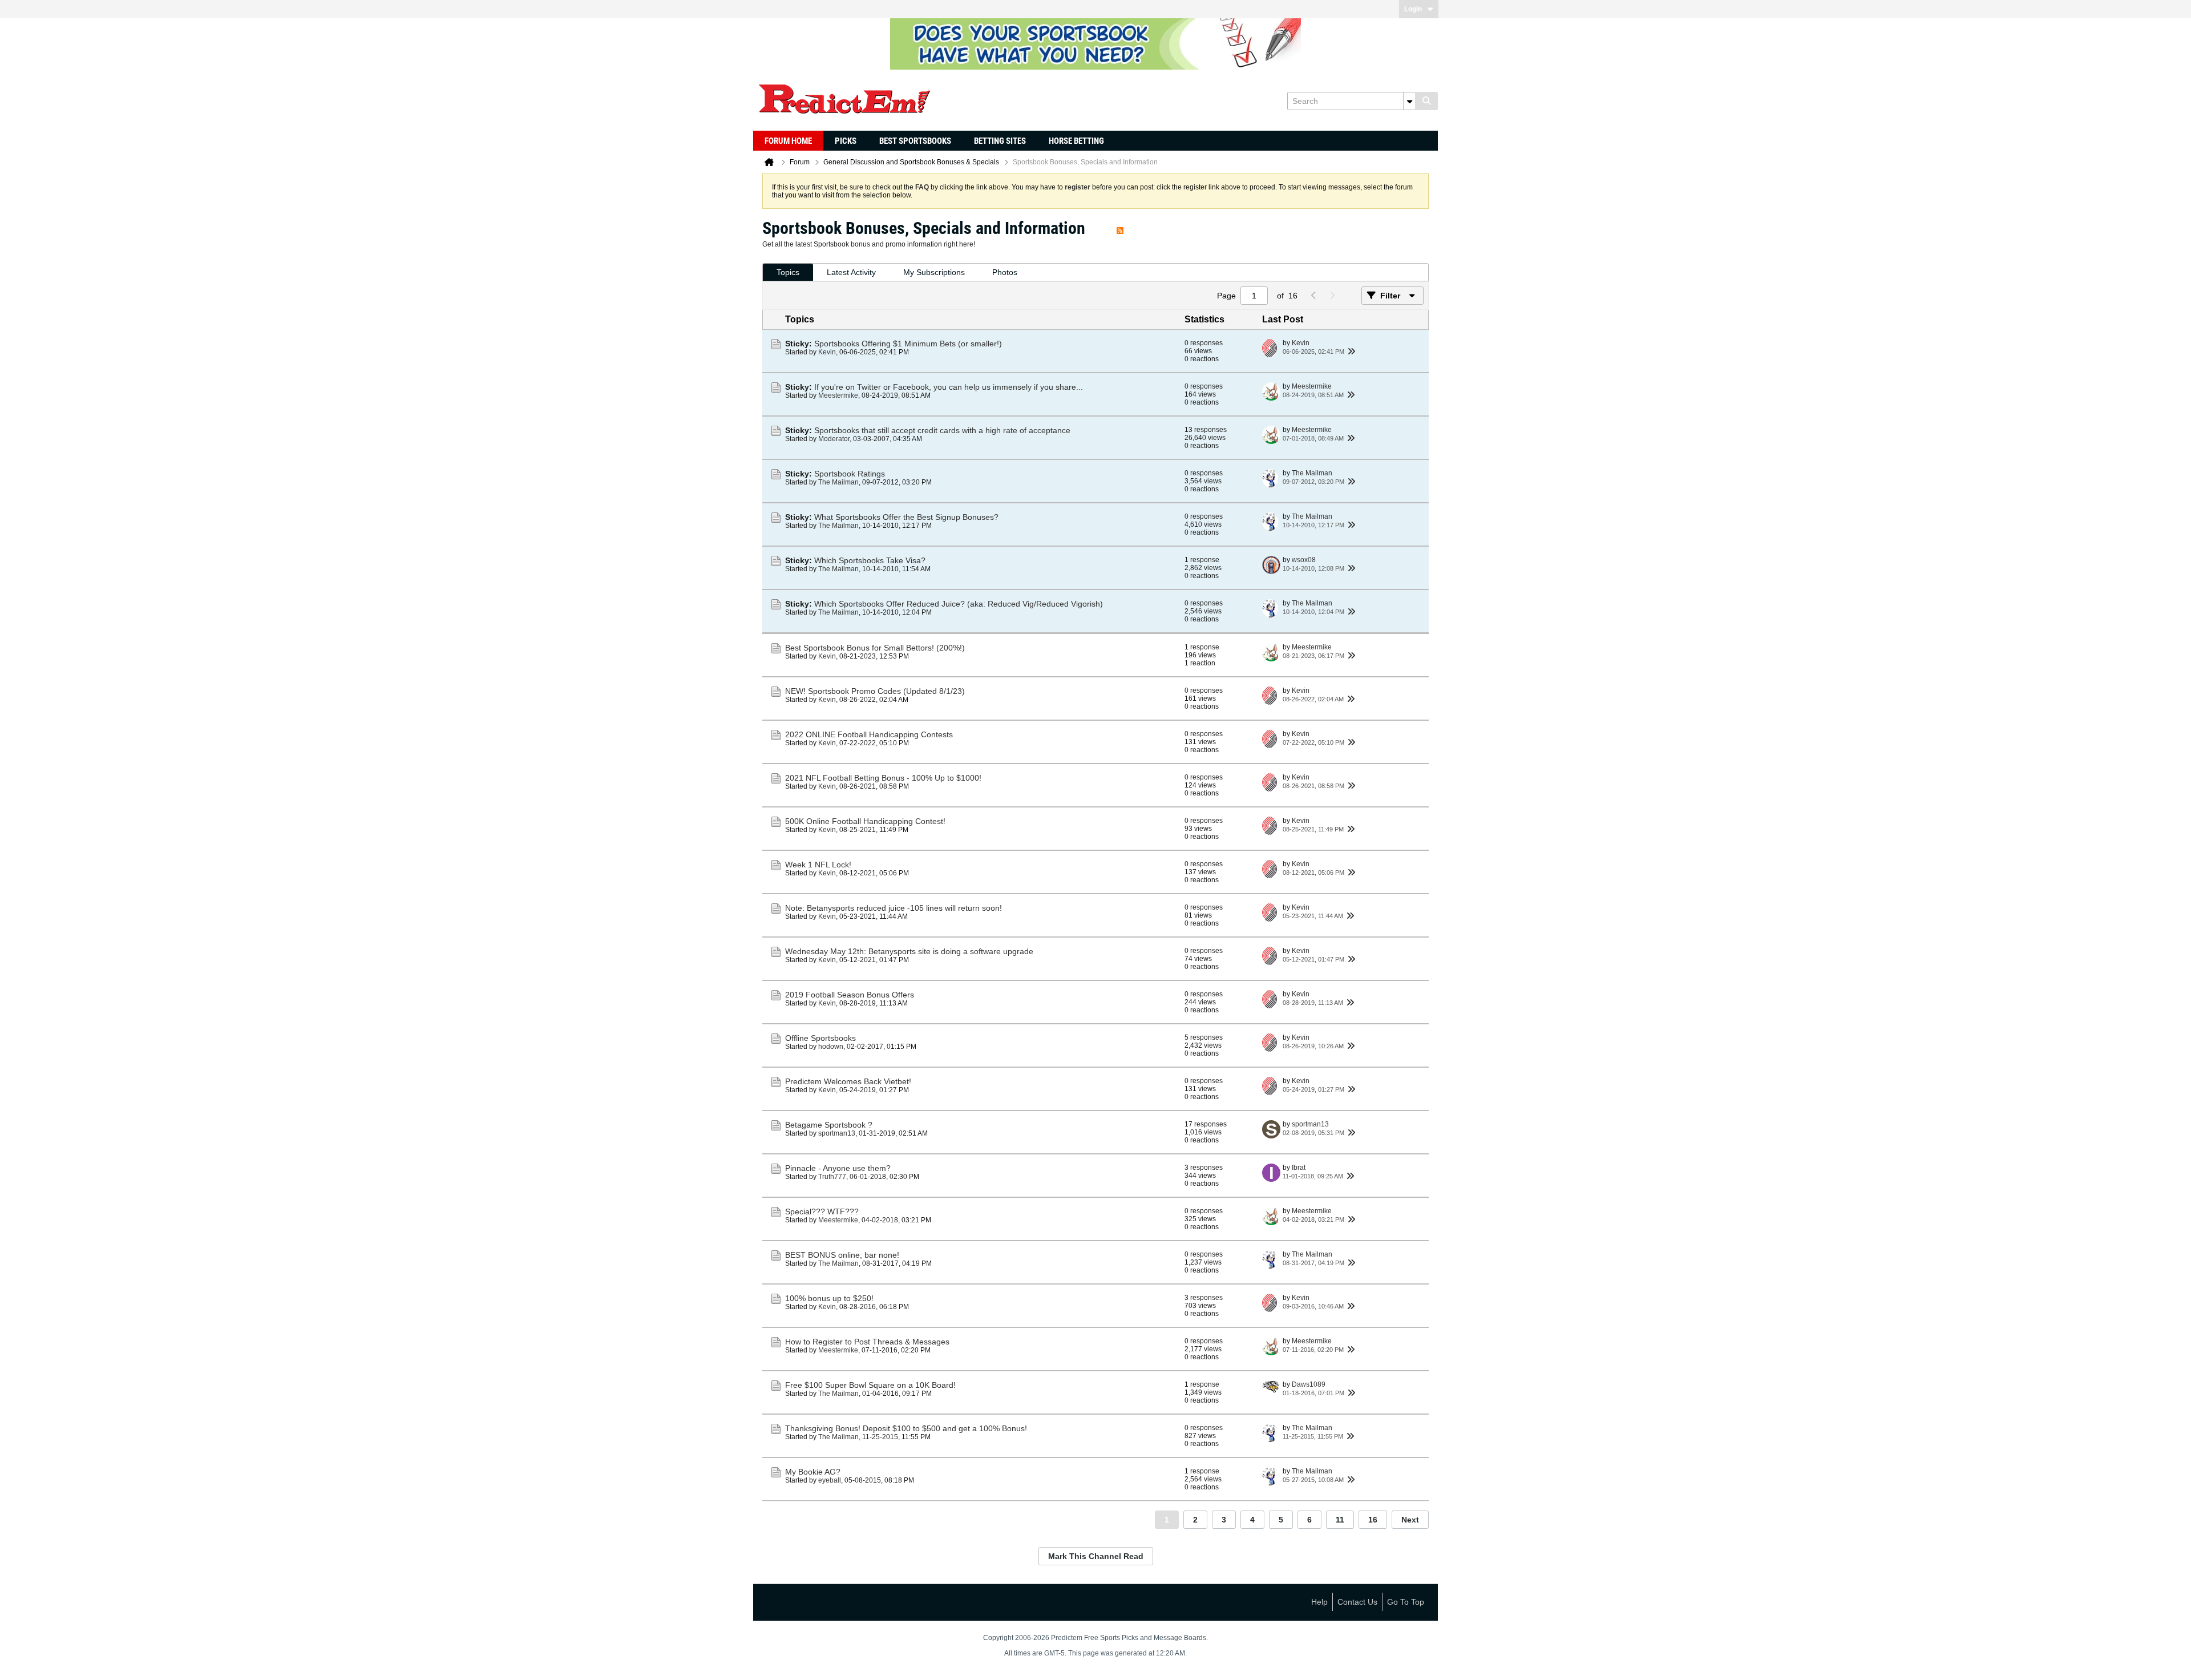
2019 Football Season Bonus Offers (850, 995)
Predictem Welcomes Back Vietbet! (848, 1081)
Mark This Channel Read (1096, 1556)
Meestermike (838, 395)
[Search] (1426, 101)
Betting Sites (1000, 141)
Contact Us (1357, 1602)
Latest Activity (851, 272)
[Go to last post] (1351, 352)
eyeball (830, 1480)
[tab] (788, 272)
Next (1410, 1520)
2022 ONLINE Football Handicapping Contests (869, 734)
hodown (831, 1047)
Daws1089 (1309, 1384)
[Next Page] (1332, 296)
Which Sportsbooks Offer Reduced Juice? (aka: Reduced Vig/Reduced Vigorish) (959, 604)
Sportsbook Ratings (850, 474)
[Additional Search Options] (1409, 101)
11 (1340, 1520)
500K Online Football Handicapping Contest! (865, 821)
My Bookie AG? (813, 1472)
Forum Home (788, 141)
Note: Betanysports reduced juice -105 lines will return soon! (894, 908)
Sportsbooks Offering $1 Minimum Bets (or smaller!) (908, 344)
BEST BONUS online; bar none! (842, 1255)
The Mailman (838, 482)
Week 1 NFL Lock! (818, 865)
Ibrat (1299, 1168)
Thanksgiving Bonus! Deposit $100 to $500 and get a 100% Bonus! (906, 1428)
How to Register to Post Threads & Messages (867, 1342)
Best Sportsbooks (915, 141)
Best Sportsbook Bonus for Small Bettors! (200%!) (875, 648)
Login (1413, 9)
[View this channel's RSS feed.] (1120, 228)
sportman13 (837, 1133)
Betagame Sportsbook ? (829, 1125)
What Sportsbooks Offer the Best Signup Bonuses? (906, 517)
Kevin (827, 352)
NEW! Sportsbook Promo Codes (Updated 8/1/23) (875, 691)
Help (1319, 1602)
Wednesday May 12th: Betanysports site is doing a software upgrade (909, 951)
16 (1373, 1520)
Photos (1005, 272)
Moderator (834, 439)
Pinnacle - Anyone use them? (838, 1168)
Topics (788, 272)
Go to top (1406, 1602)
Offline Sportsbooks (820, 1038)
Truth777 (832, 1177)
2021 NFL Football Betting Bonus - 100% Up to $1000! (883, 778)
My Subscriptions (934, 272)
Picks (846, 141)
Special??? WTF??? (822, 1211)
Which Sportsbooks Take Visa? (870, 560)
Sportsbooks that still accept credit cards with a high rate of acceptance (942, 430)
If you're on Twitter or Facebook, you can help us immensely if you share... (949, 387)
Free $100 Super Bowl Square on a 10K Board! (870, 1385)
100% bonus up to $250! (829, 1298)
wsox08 (1304, 560)
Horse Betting (1076, 141)
